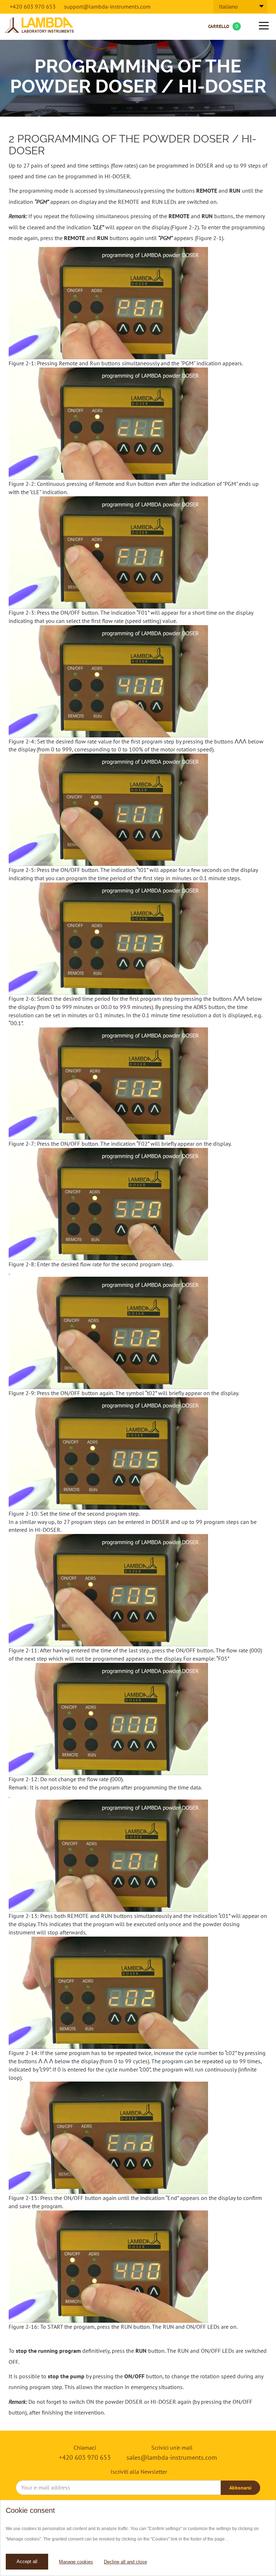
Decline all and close (125, 2562)
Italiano (228, 6)
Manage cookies (76, 2562)
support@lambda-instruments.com (107, 6)
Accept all (27, 2561)
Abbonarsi (240, 2488)
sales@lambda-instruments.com (172, 2457)
